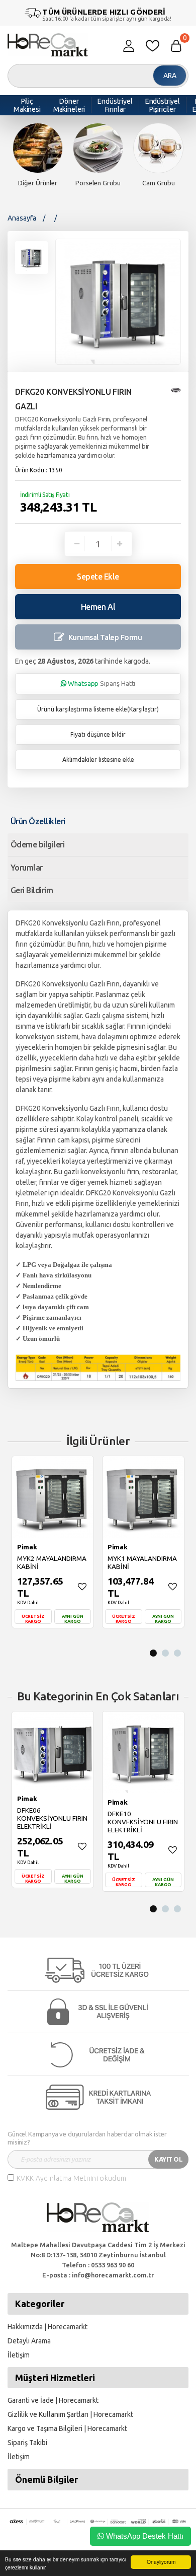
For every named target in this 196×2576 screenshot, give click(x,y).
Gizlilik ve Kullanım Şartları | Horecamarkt (70, 2414)
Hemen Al (98, 607)
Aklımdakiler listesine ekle (98, 760)
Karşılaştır (143, 709)
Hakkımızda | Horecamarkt (47, 2327)
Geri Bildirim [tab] (32, 890)
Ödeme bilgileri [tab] (37, 844)
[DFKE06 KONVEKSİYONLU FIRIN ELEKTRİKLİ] (53, 1750)
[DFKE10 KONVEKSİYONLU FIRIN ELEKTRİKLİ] (143, 1752)
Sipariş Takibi (27, 2443)
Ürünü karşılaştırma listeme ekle (82, 709)
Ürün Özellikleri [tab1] (38, 821)
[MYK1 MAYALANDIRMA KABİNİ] (143, 1497)
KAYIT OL (168, 2159)
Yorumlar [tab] (27, 868)
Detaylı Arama (29, 2341)
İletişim (19, 2355)
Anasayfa (22, 218)
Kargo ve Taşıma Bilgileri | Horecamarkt (67, 2428)
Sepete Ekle (98, 577)
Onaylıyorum (161, 2562)
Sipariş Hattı (102, 683)
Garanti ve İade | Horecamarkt (53, 2400)
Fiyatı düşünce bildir (98, 734)
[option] (38, 156)
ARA (170, 76)
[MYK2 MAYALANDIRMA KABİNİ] (53, 1497)
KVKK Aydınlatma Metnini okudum (72, 2178)
